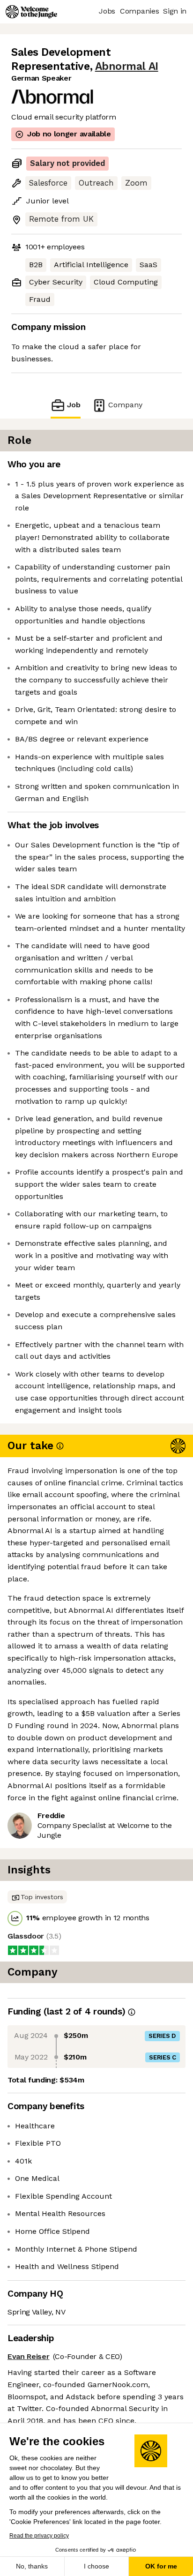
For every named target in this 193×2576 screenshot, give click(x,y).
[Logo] (31, 12)
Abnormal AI (127, 66)
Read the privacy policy (39, 2536)
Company (125, 405)
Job (74, 405)
